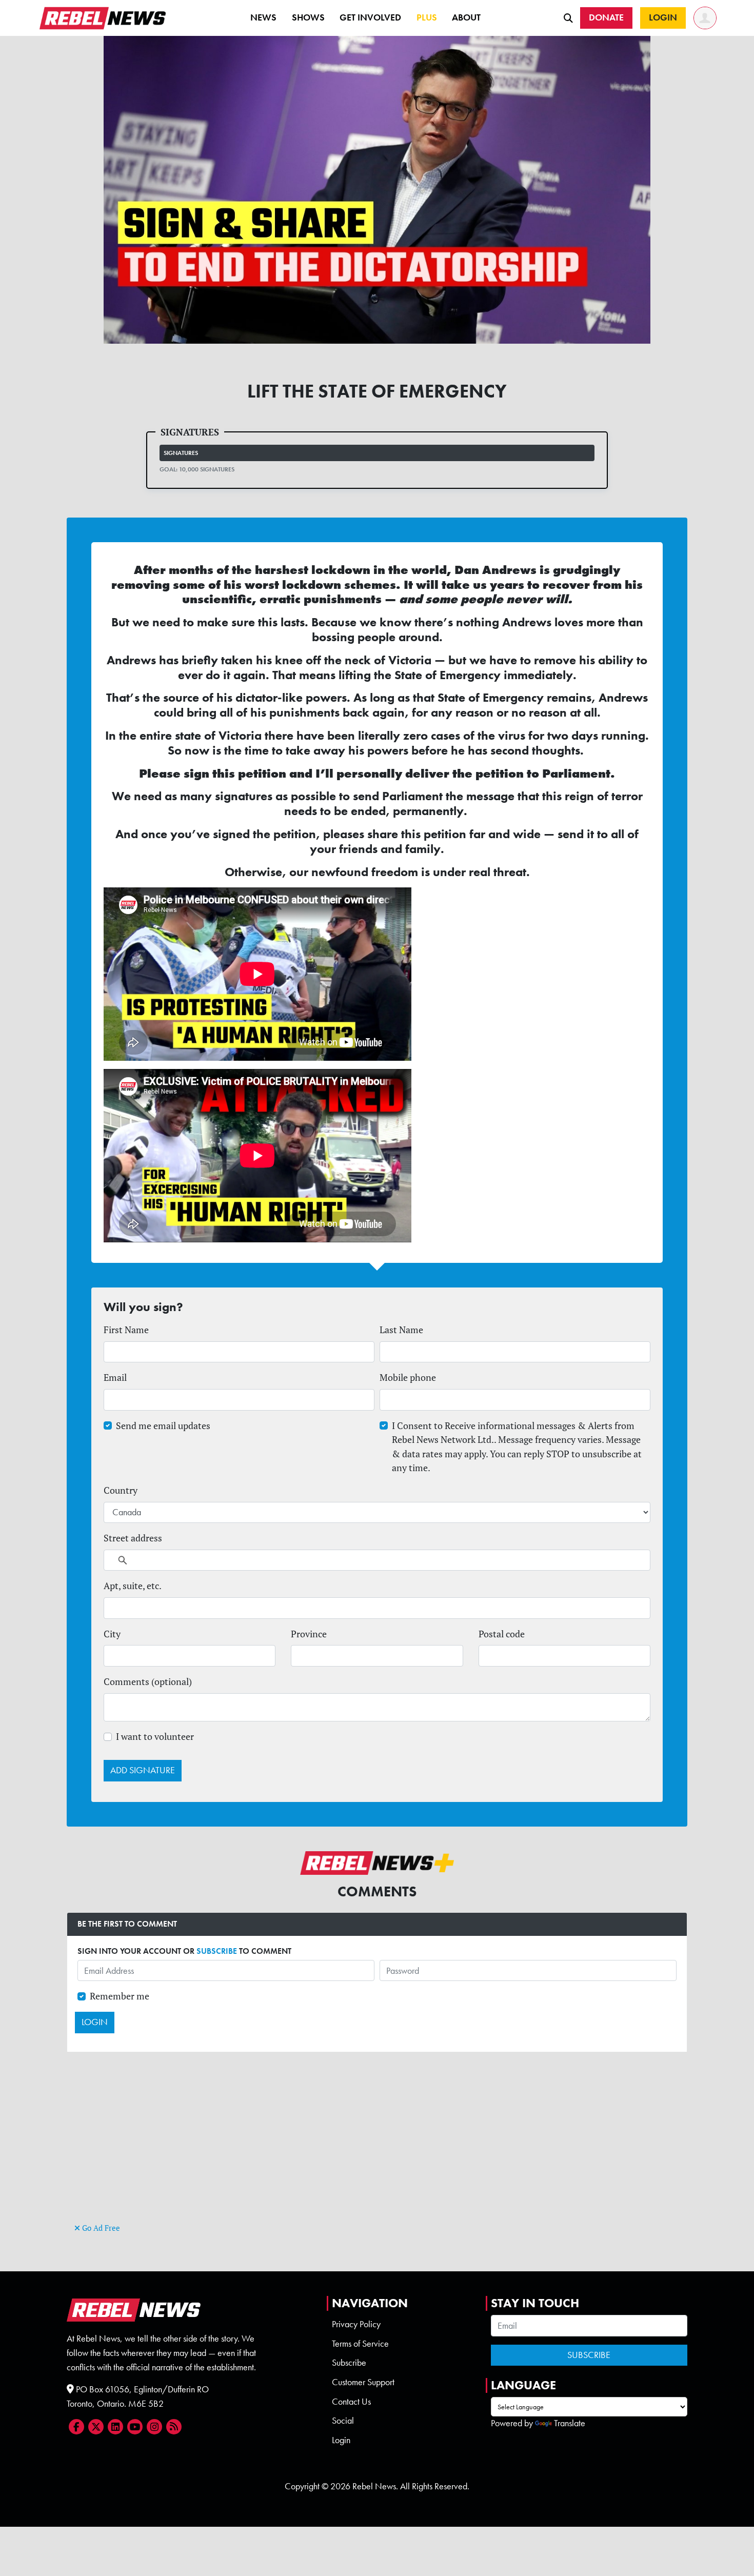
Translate (570, 2423)
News (263, 17)
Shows (308, 17)
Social (343, 2421)
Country (121, 1490)
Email (115, 1378)
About (466, 17)
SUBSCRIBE (217, 1951)
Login (341, 2440)
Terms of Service (360, 2344)
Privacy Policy (356, 2324)
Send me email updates (163, 1426)
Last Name (401, 1330)
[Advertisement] (377, 2149)
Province (309, 1634)
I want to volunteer (155, 1737)
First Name (126, 1330)
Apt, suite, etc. (133, 1586)
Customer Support (363, 2382)
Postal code (502, 1634)
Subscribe (349, 2363)
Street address (133, 1538)
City (112, 1634)
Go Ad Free (100, 2228)
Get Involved (370, 17)
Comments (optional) (148, 1682)
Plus (427, 17)
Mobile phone (408, 1378)
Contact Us (351, 2402)
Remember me (120, 1996)
